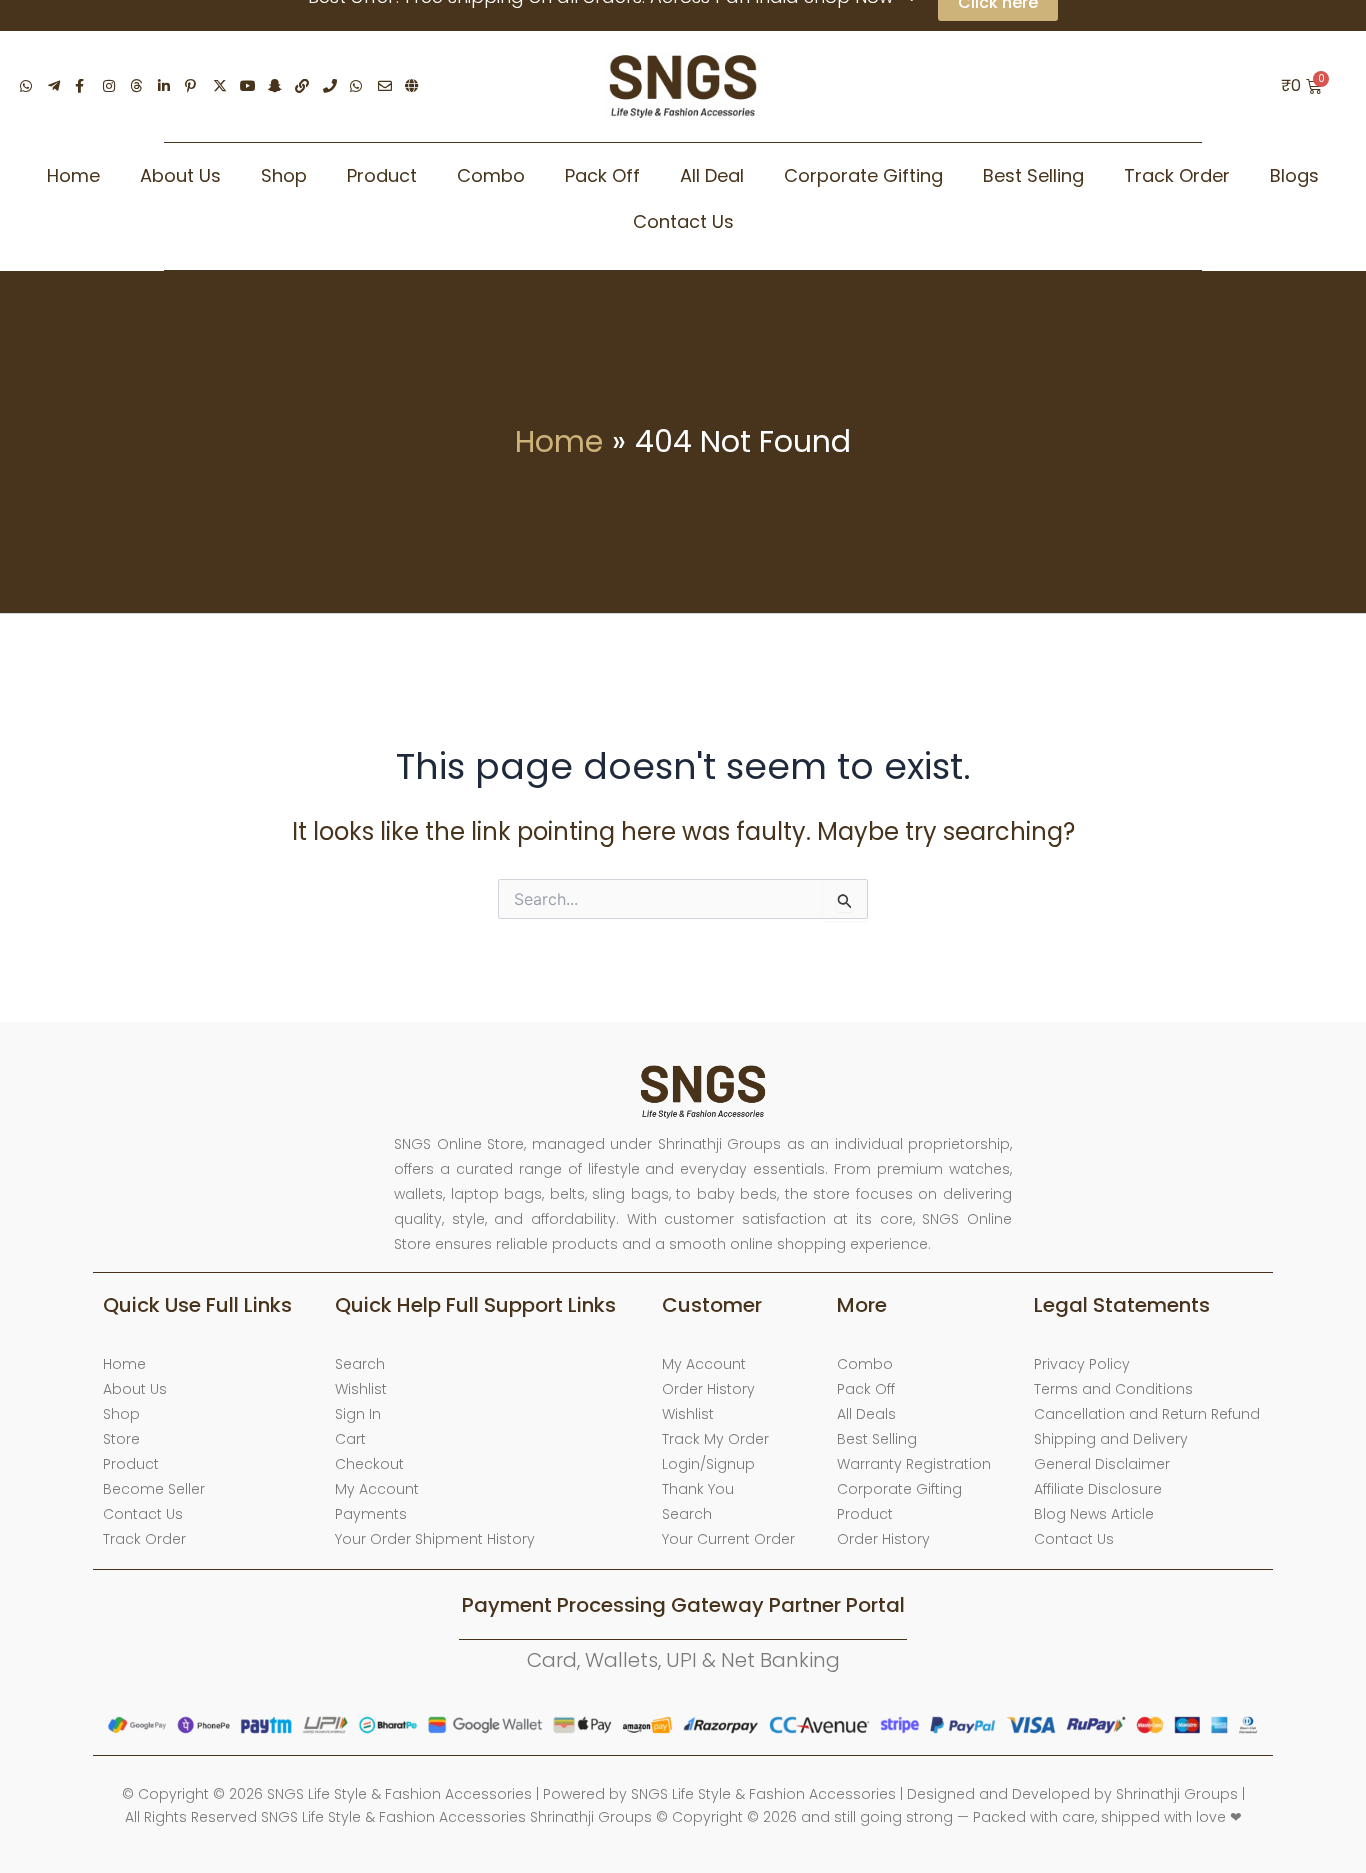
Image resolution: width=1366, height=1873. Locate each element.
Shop (284, 175)
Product (382, 175)
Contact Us (683, 221)
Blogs (1294, 175)
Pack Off (602, 175)
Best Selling (1033, 175)
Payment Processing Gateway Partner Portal (683, 1605)
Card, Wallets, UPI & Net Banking (683, 1660)
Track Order (1177, 175)
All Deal (712, 175)
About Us (180, 175)
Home (73, 175)
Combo (491, 175)
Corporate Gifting (863, 175)
